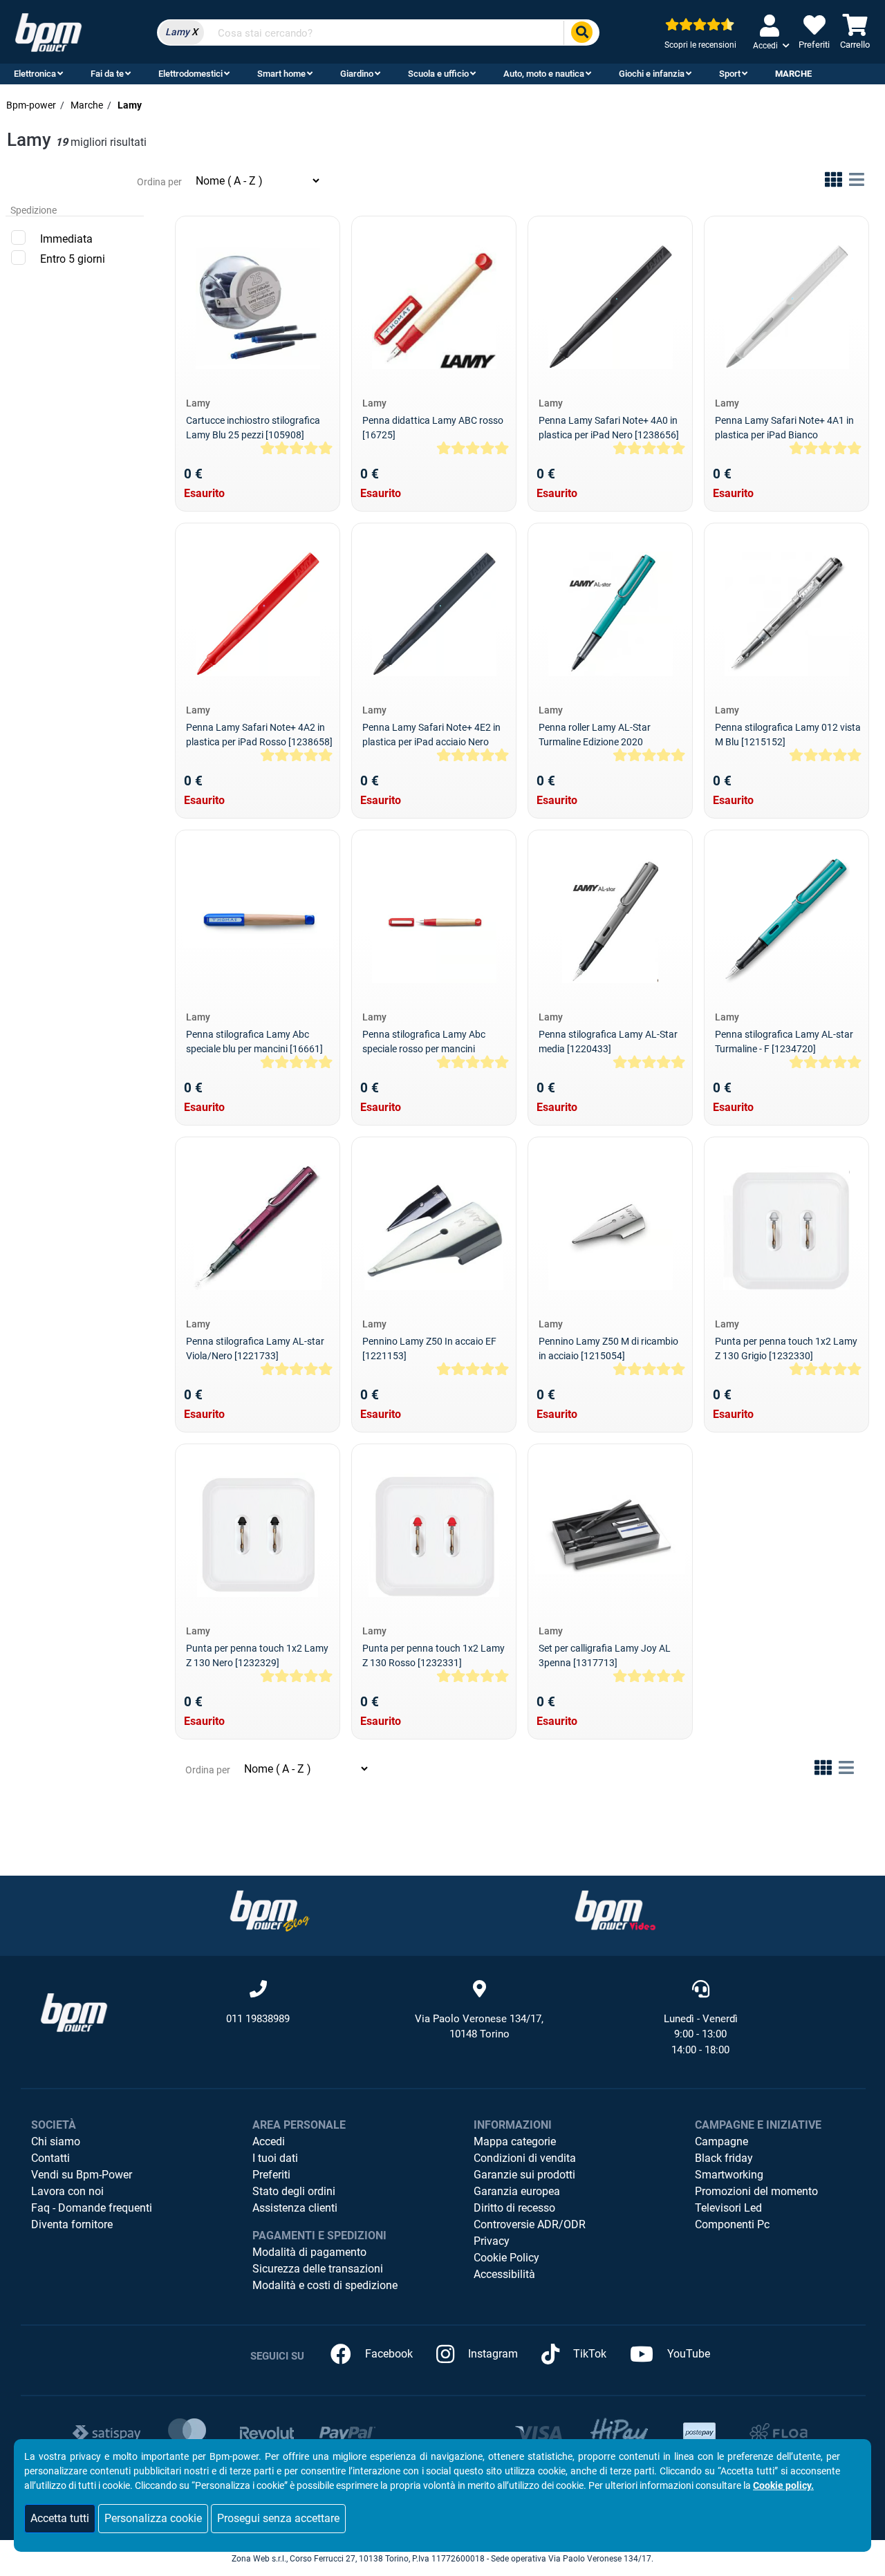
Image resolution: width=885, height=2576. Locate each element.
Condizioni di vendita (525, 2158)
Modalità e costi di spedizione (325, 2285)
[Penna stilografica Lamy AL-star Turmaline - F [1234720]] (786, 921)
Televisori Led (728, 2208)
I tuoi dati (275, 2158)
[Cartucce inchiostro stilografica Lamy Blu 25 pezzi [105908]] (258, 307)
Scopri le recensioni (700, 45)
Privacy (492, 2241)
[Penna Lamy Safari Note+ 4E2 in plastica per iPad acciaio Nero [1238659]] (434, 614)
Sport (730, 74)
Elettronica (35, 74)
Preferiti (271, 2175)
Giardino (357, 74)
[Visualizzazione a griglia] (833, 182)
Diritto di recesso (514, 2208)
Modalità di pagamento (309, 2252)
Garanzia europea (517, 2191)
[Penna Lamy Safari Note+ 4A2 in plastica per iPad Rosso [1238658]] (258, 614)
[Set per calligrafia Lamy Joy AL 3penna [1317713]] (610, 1534)
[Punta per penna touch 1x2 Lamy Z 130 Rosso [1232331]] (434, 1535)
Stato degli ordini (294, 2191)
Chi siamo (56, 2141)
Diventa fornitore (72, 2224)
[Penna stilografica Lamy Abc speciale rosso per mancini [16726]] (434, 921)
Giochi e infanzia (652, 74)
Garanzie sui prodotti (524, 2175)
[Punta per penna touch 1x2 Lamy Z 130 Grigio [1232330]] (787, 1228)
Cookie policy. (783, 2485)
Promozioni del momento (756, 2191)
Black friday (724, 2158)
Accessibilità (504, 2274)
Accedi (269, 2141)
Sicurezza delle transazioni (318, 2269)
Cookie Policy (506, 2258)
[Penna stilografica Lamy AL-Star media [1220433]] (610, 921)
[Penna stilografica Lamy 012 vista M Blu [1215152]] (787, 614)
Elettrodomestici (190, 74)
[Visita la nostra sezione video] (615, 1910)
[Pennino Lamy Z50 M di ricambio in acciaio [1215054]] (611, 1228)
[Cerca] (581, 33)
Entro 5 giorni (73, 259)
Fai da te (107, 74)
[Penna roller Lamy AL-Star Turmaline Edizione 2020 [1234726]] (611, 614)
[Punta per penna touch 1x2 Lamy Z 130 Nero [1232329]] (258, 1535)
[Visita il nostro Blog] (270, 1910)
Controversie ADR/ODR (530, 2224)
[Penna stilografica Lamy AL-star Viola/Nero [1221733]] (257, 1228)
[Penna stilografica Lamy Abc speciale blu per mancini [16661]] (258, 921)
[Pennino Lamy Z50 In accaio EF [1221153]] (434, 1228)
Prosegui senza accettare (278, 2518)
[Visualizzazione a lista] (857, 182)
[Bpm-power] (48, 31)
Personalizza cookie (153, 2518)
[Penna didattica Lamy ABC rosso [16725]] (434, 307)
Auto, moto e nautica (544, 74)
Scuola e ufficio (438, 74)
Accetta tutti (60, 2518)
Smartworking (729, 2175)
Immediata (66, 239)
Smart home (281, 74)
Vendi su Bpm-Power (82, 2175)
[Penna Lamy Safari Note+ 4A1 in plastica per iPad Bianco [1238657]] (787, 307)
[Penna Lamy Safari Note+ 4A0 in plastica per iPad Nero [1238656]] (611, 307)
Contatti (50, 2158)
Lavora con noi (67, 2191)
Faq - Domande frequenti (92, 2208)
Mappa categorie (515, 2141)
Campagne (721, 2141)
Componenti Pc (732, 2224)
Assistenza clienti (295, 2208)
